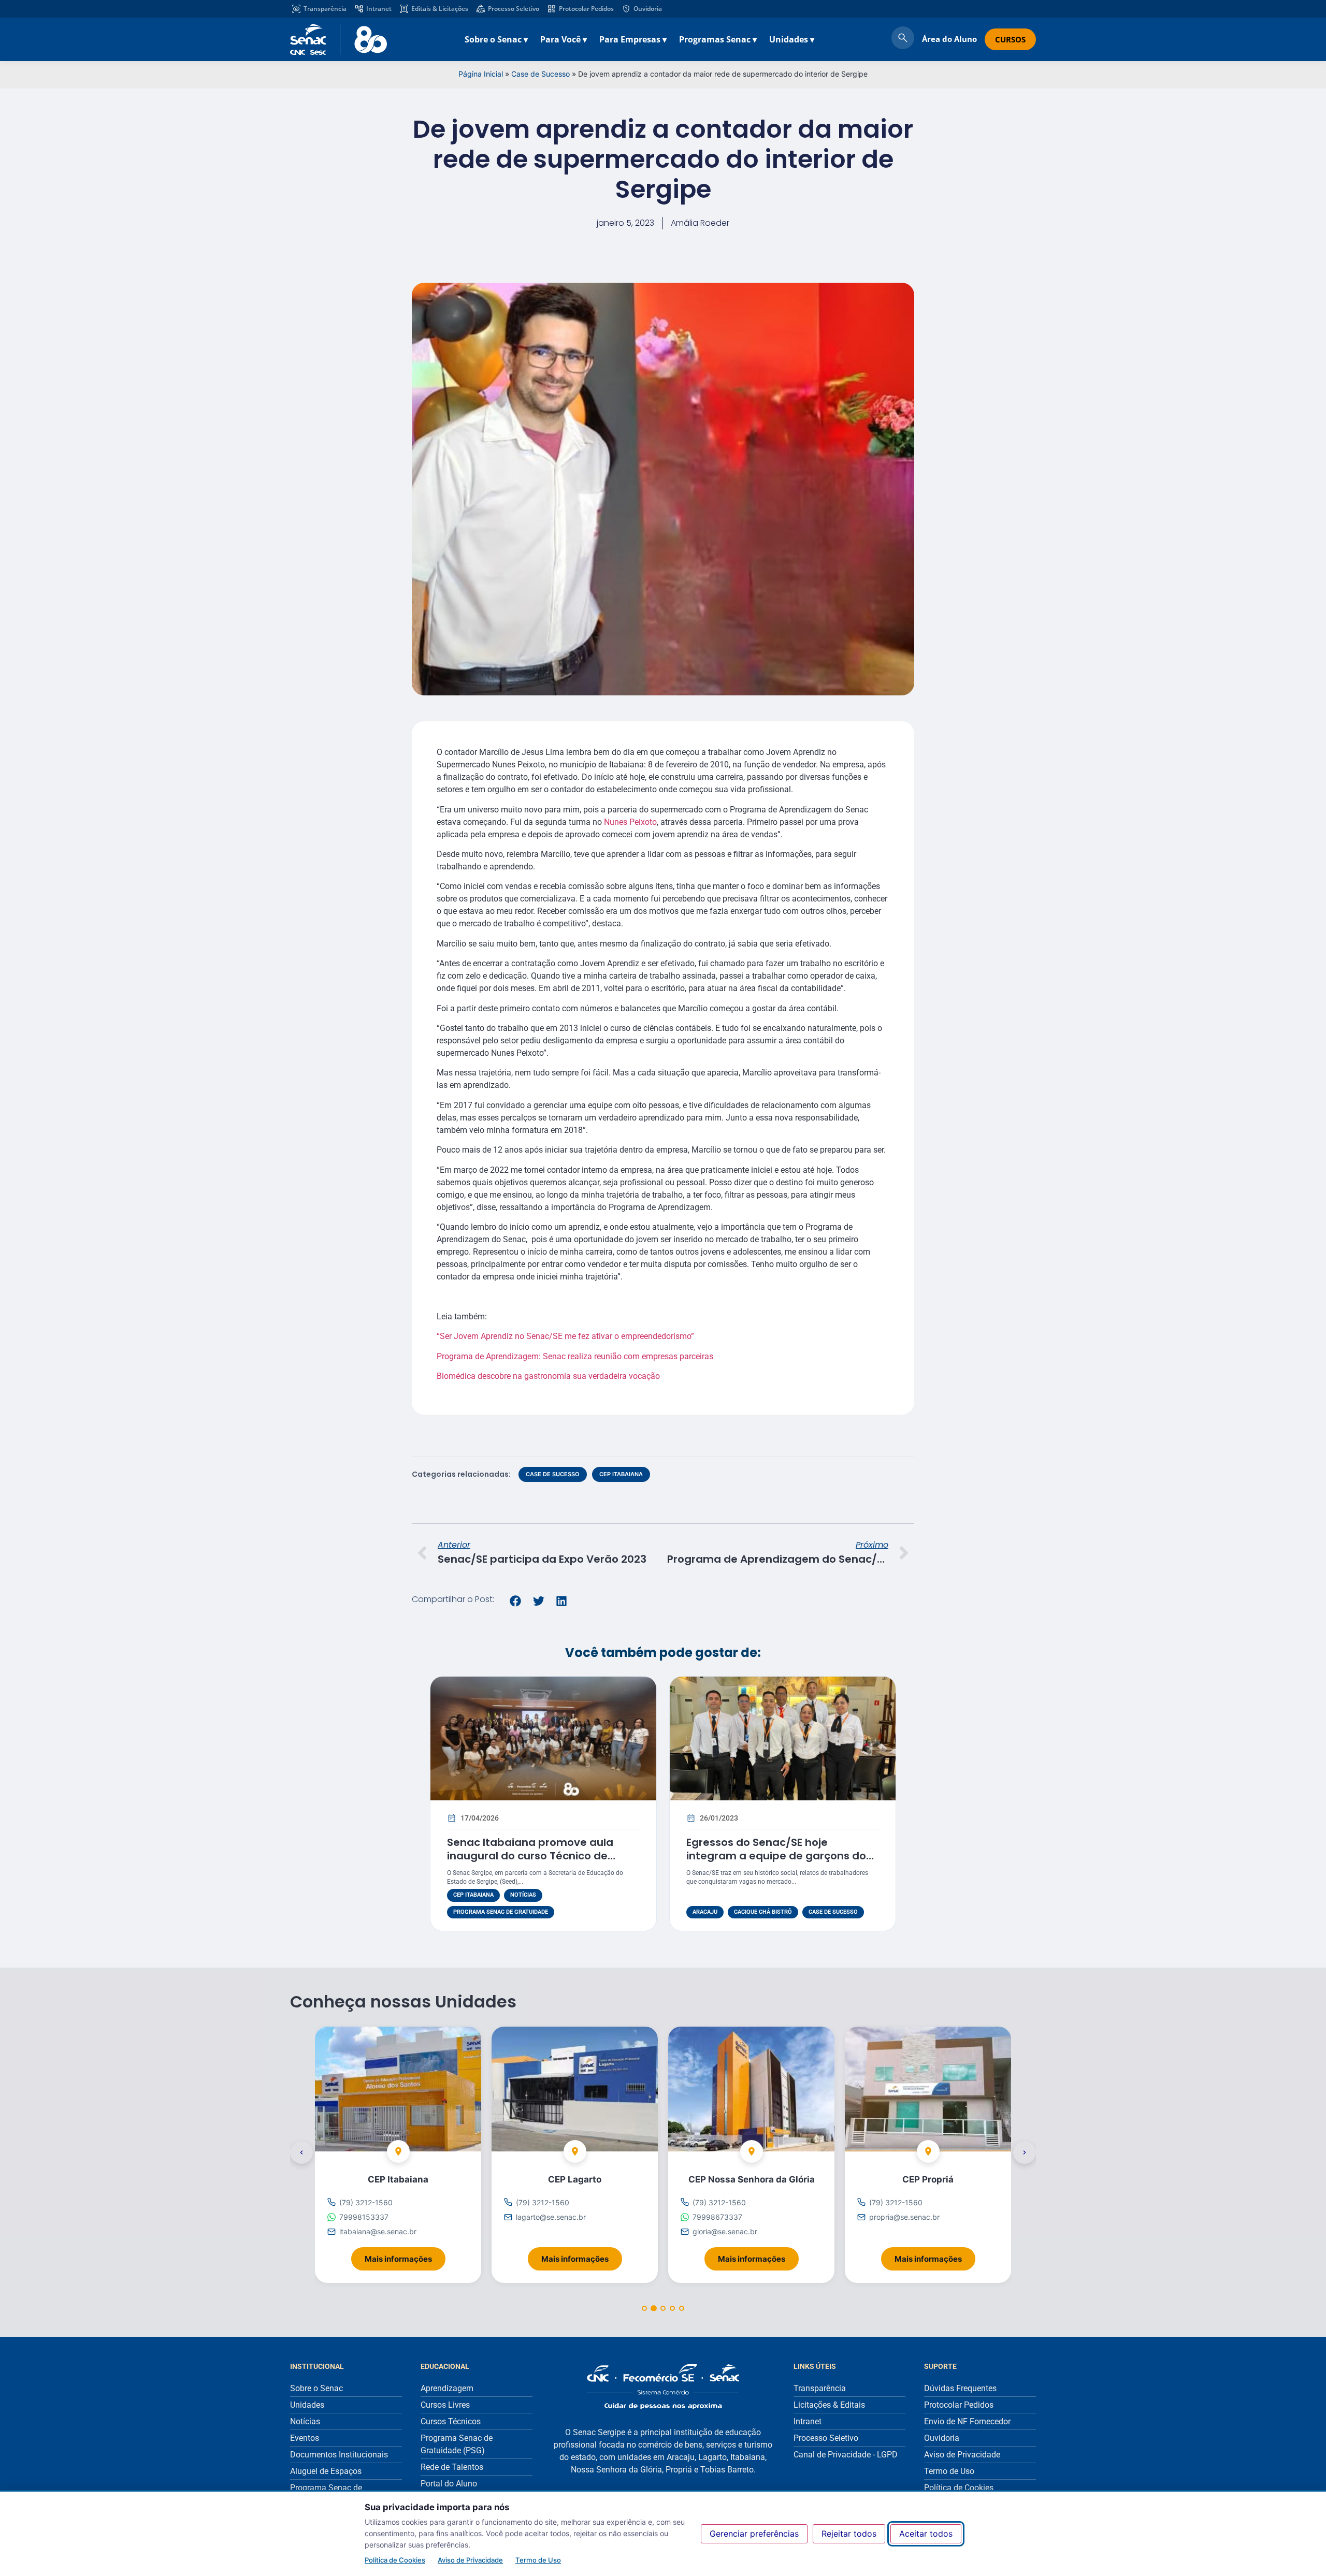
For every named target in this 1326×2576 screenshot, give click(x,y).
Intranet (379, 9)
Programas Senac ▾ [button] (718, 39)
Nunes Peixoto (630, 822)
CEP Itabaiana (621, 1474)
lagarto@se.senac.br (551, 2217)
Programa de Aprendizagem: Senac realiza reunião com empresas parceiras (575, 1356)
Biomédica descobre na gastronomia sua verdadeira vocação (549, 1376)
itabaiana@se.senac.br (378, 2232)
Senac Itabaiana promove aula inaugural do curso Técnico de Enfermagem (530, 1856)
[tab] (644, 2308)
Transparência (325, 9)
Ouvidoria (648, 9)
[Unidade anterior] (301, 2152)
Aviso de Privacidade (470, 2560)
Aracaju (705, 1912)
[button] (516, 1601)
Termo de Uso (538, 2560)
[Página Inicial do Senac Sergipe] (338, 39)
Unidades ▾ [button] (792, 39)
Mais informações (405, 2256)
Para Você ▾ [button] (564, 39)
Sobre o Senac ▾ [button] (496, 39)
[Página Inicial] (663, 2387)
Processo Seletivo (514, 9)
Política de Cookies (395, 2560)
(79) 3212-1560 (366, 2202)
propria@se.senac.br (904, 2217)
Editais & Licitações (440, 9)
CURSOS (1010, 39)
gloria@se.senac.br (725, 2232)
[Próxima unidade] (1025, 2152)
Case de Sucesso (541, 74)
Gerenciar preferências (754, 2534)
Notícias (523, 1895)
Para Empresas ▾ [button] (633, 39)
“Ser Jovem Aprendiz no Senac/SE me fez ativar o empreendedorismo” (565, 1336)
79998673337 (717, 2217)
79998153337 (364, 2217)
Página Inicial (481, 74)
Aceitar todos (926, 2534)
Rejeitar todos (849, 2534)
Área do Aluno (949, 39)
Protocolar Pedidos (586, 9)
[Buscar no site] (903, 39)
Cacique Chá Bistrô (763, 1912)
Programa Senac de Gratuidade (501, 1912)
